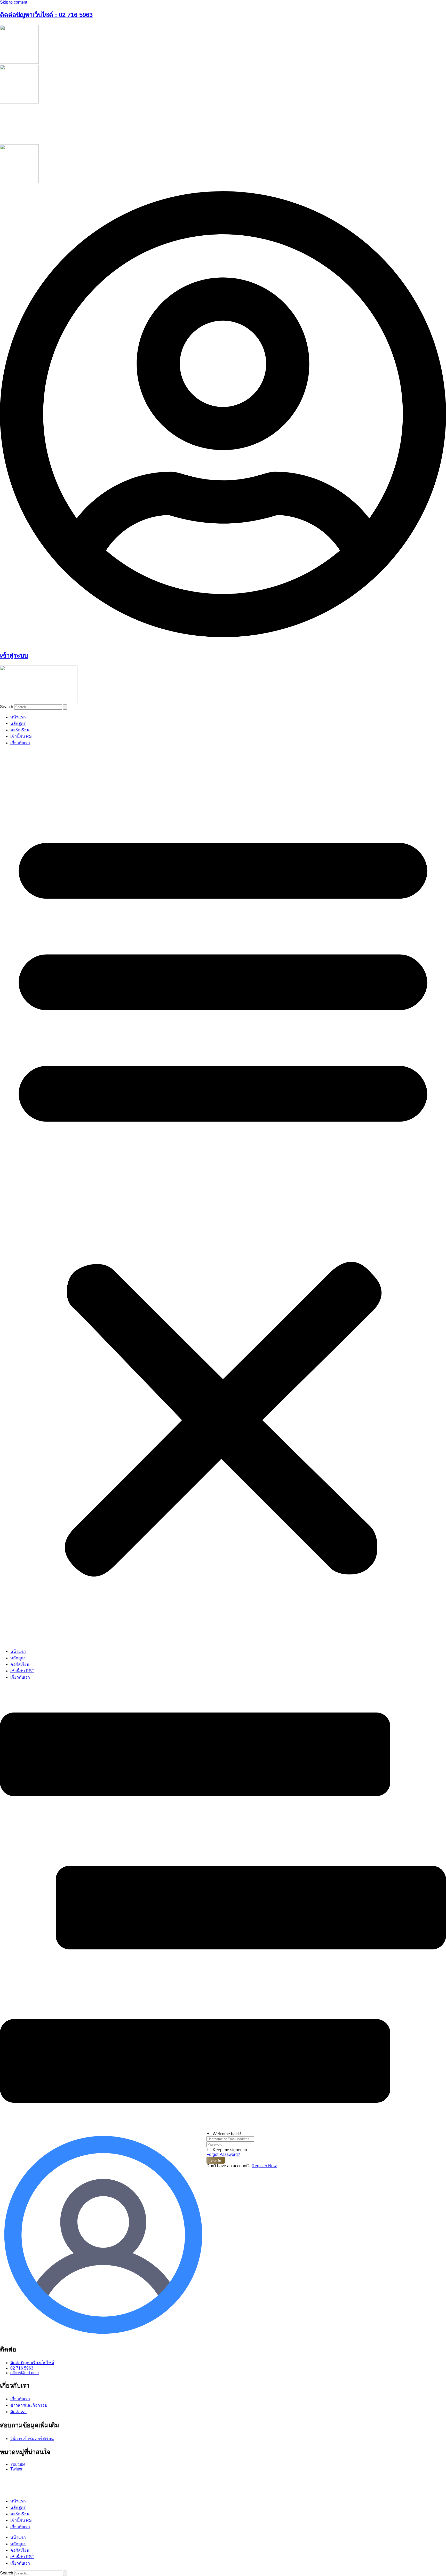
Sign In (216, 2160)
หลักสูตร (18, 723)
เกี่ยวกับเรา (20, 743)
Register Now (264, 2166)
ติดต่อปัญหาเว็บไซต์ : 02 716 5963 (46, 15)
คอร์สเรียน (20, 730)
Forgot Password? (223, 2154)
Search (7, 707)
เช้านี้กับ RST (22, 736)
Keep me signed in (230, 2150)
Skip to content (14, 2)
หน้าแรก (18, 717)
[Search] (65, 707)
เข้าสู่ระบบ (14, 655)
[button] (223, 1197)
